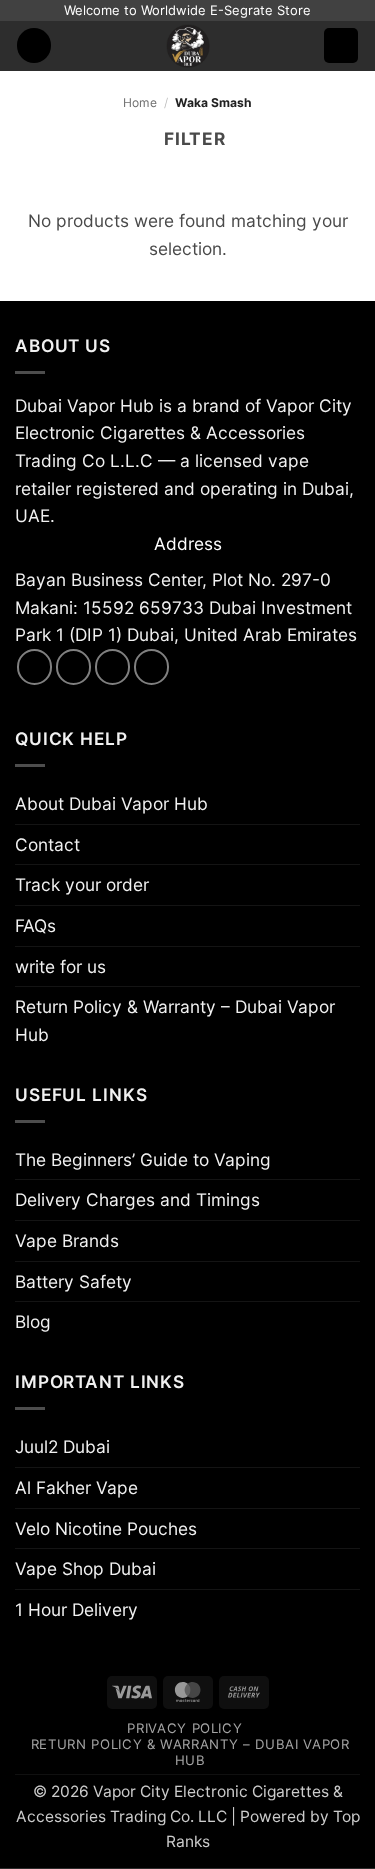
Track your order (82, 884)
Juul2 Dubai (62, 1446)
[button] (34, 45)
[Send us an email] (113, 667)
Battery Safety (73, 1281)
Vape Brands (67, 1240)
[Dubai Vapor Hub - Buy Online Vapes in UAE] (188, 46)
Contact (47, 844)
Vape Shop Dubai (85, 1568)
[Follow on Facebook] (35, 667)
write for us (60, 966)
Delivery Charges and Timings (137, 1199)
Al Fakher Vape (76, 1487)
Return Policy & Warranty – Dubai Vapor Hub (175, 1020)
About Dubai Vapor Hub (111, 803)
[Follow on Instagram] (74, 667)
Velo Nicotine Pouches (106, 1528)
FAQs (35, 925)
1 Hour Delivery (76, 1609)
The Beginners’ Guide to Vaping (143, 1159)
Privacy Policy (184, 1728)
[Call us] (152, 667)
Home (140, 102)
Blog (33, 1321)
